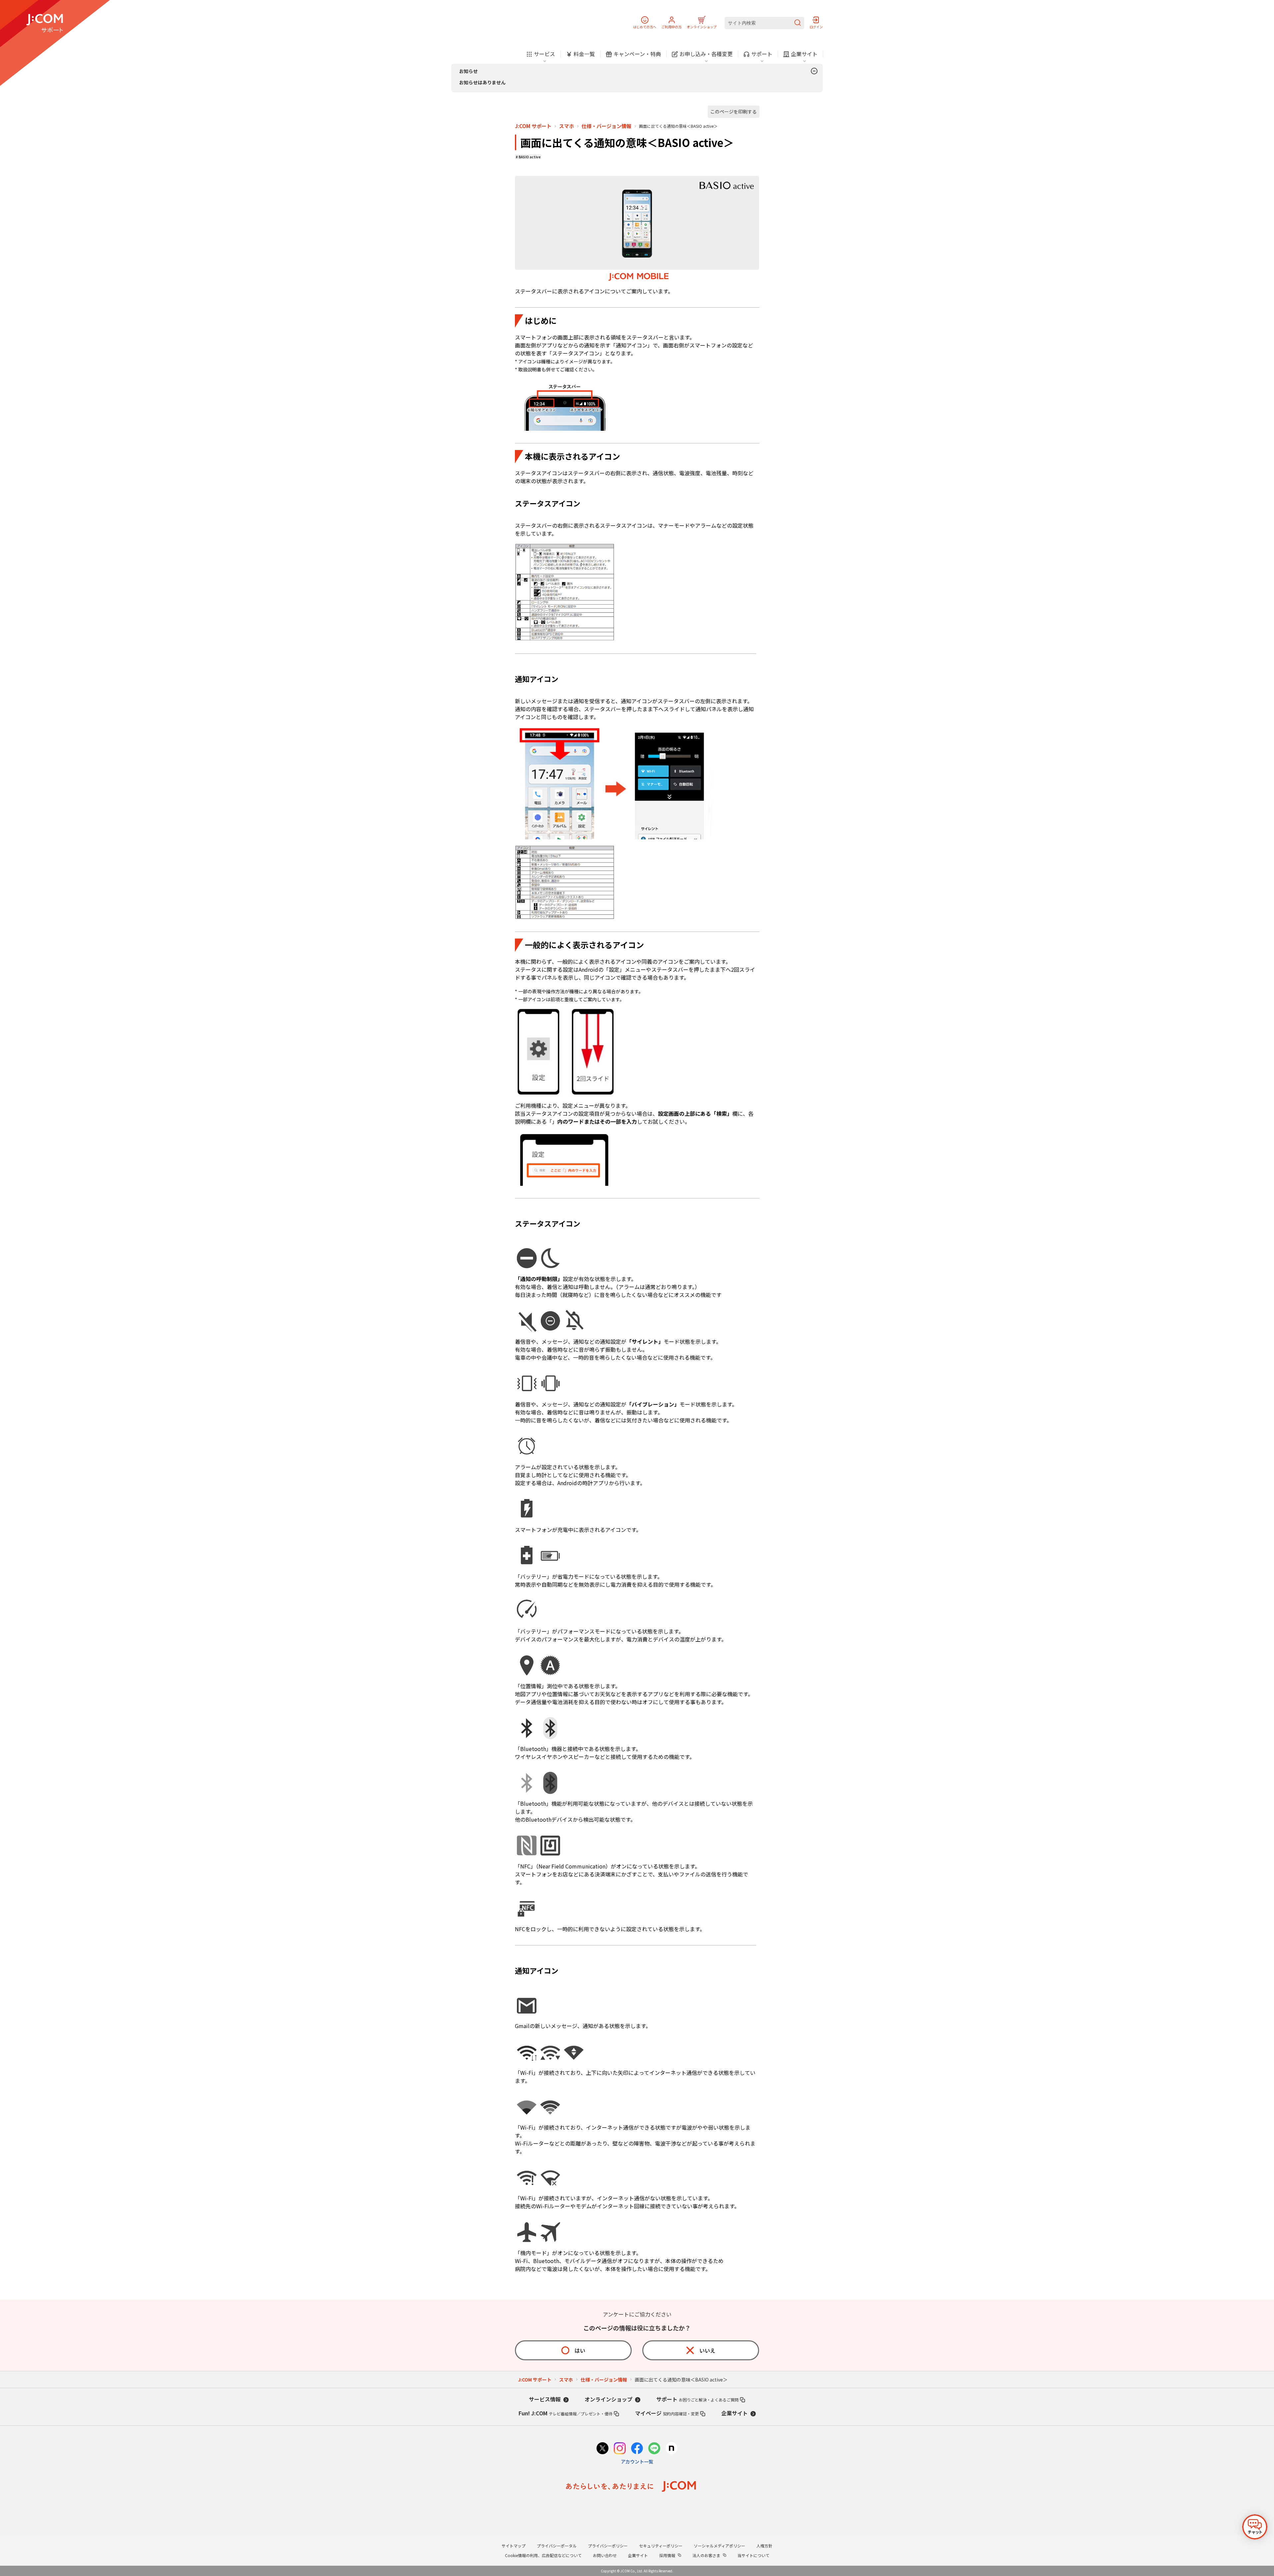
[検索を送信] (798, 23)
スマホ (566, 126)
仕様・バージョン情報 (606, 126)
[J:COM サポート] (45, 23)
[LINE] (654, 2449)
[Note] (672, 2449)
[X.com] (602, 2449)
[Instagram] (620, 2449)
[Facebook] (637, 2449)
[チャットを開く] (1255, 2527)
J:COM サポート (533, 126)
